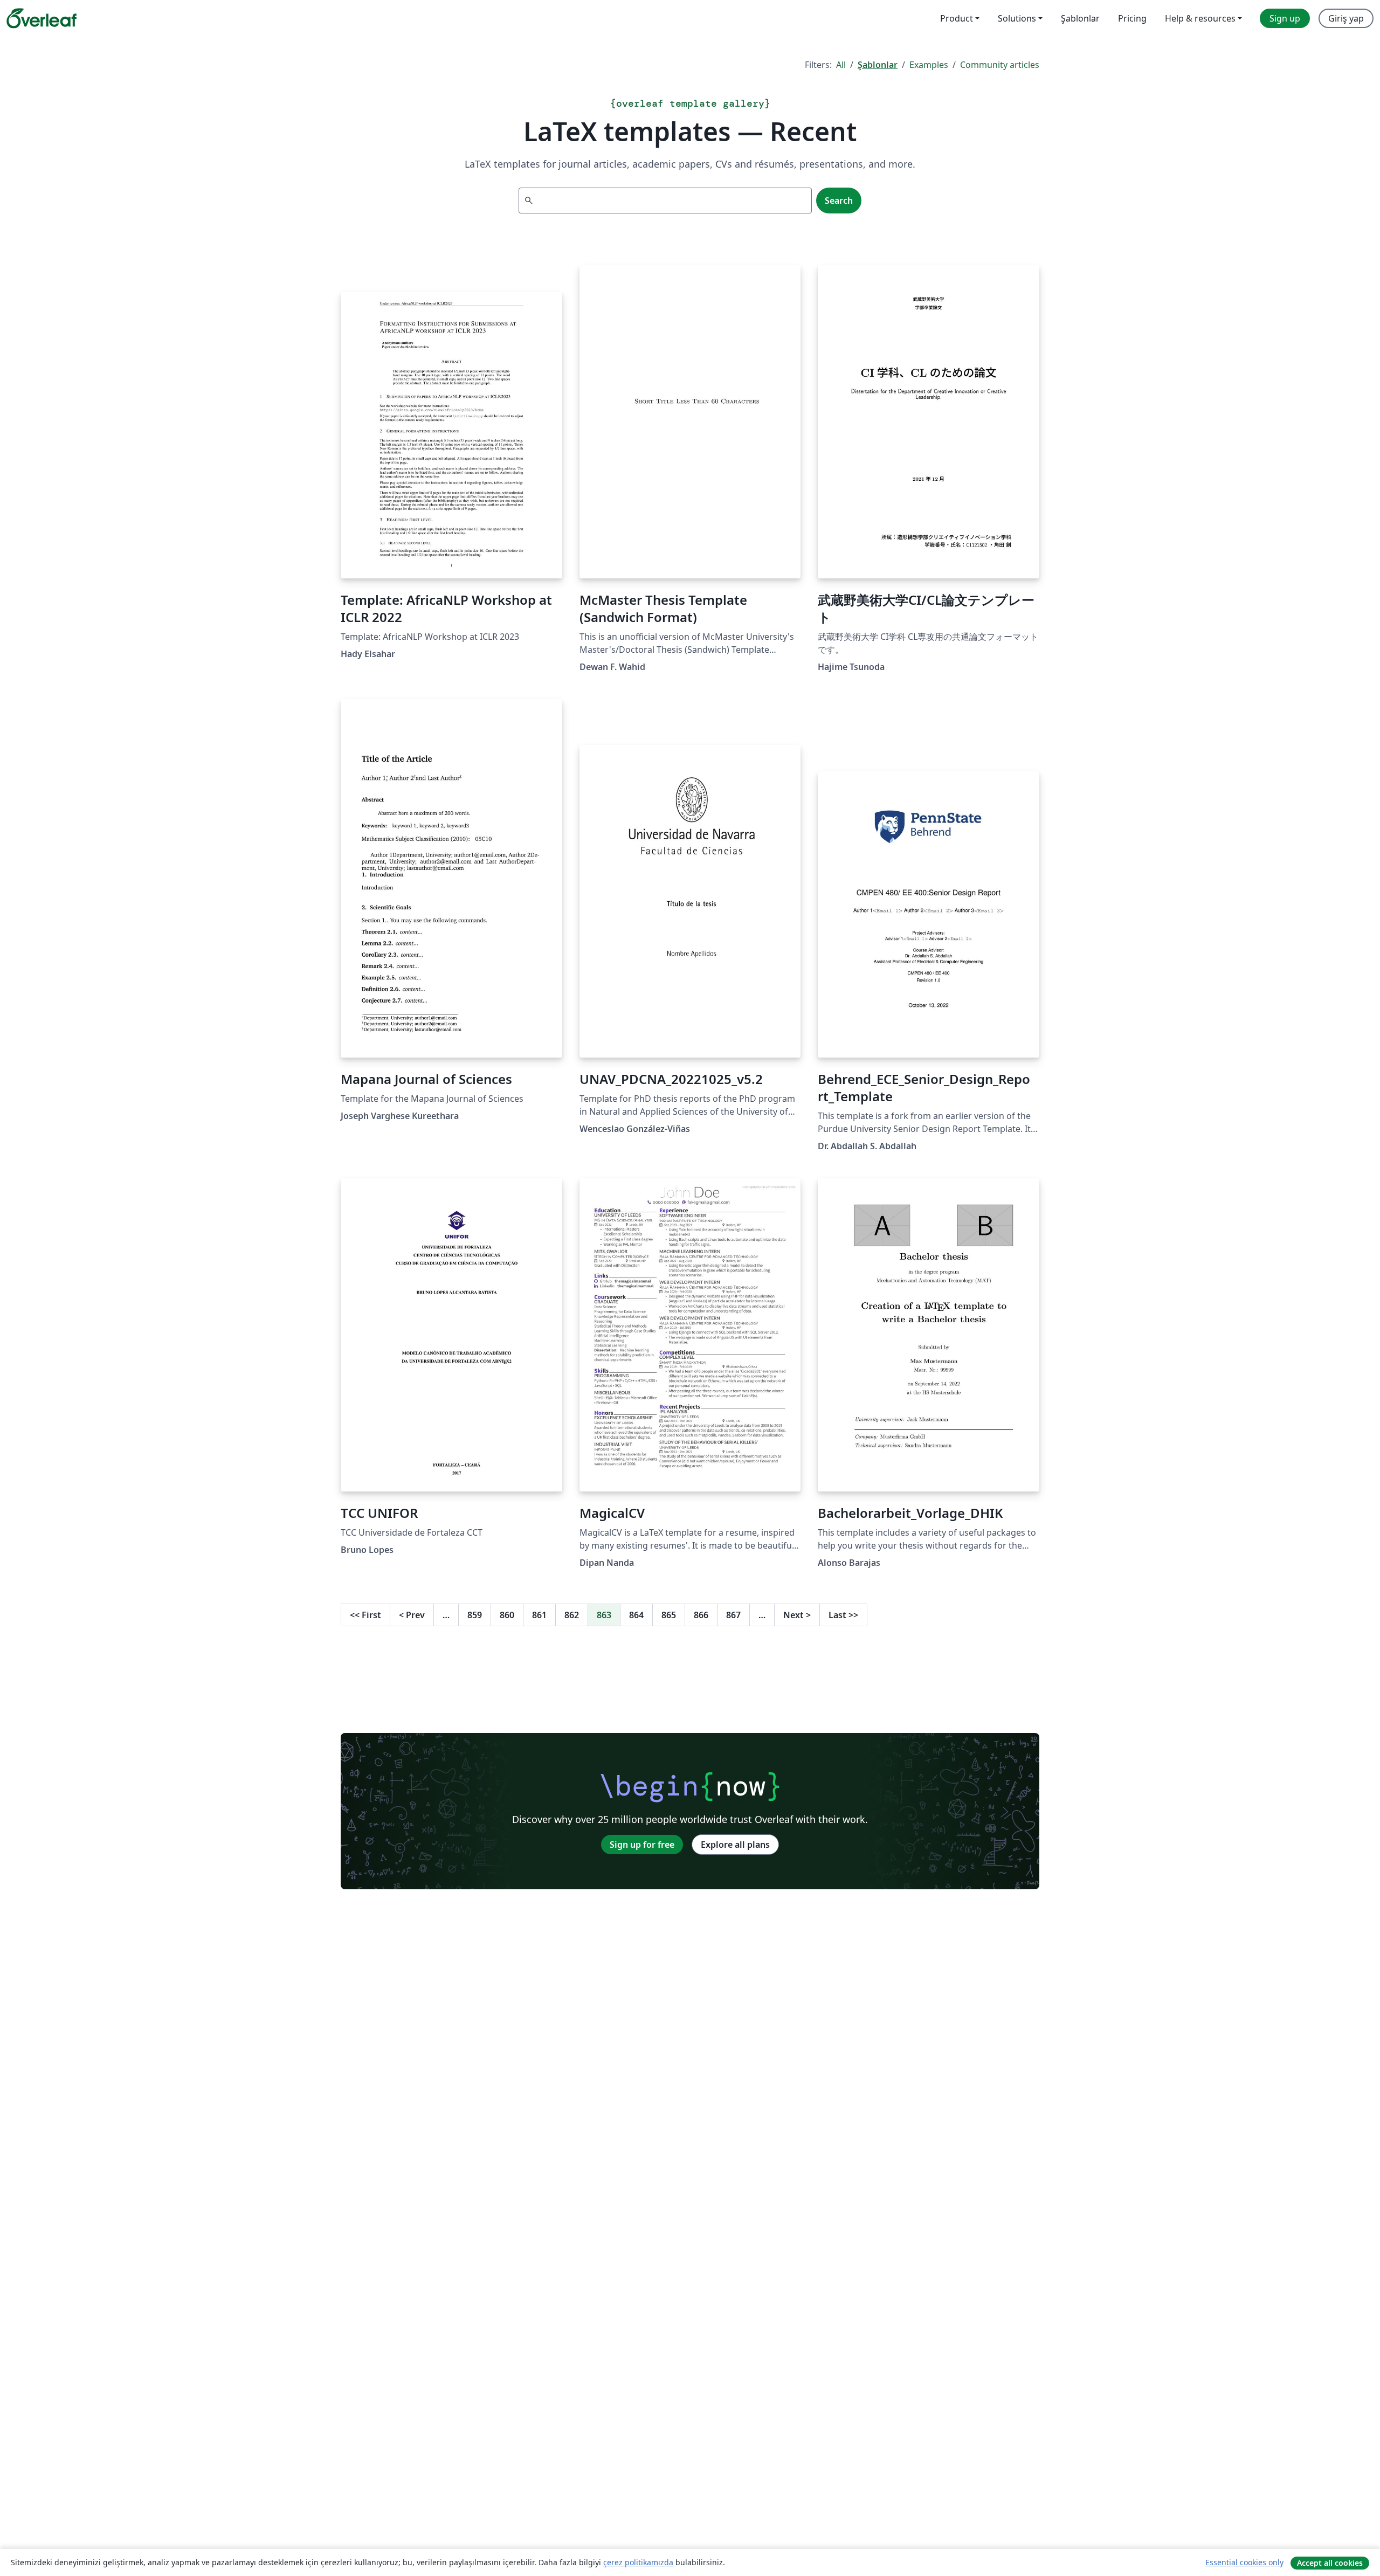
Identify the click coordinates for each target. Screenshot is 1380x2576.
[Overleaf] (42, 18)
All (841, 65)
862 (572, 1615)
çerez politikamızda (638, 2562)
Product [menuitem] (957, 18)
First (365, 1615)
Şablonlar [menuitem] (1080, 18)
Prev (412, 1615)
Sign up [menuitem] (1285, 18)
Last (843, 1615)
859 (475, 1615)
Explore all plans (735, 1845)
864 (636, 1615)
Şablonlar (878, 65)
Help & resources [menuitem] (1200, 18)
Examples (929, 65)
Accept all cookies (1330, 2563)
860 (507, 1615)
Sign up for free (642, 1845)
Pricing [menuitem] (1132, 18)
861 (539, 1615)
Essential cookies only (1244, 2562)
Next (797, 1615)
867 (733, 1615)
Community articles (1000, 65)
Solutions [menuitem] (1017, 18)
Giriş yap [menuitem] (1346, 18)
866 (701, 1615)
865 (669, 1615)
